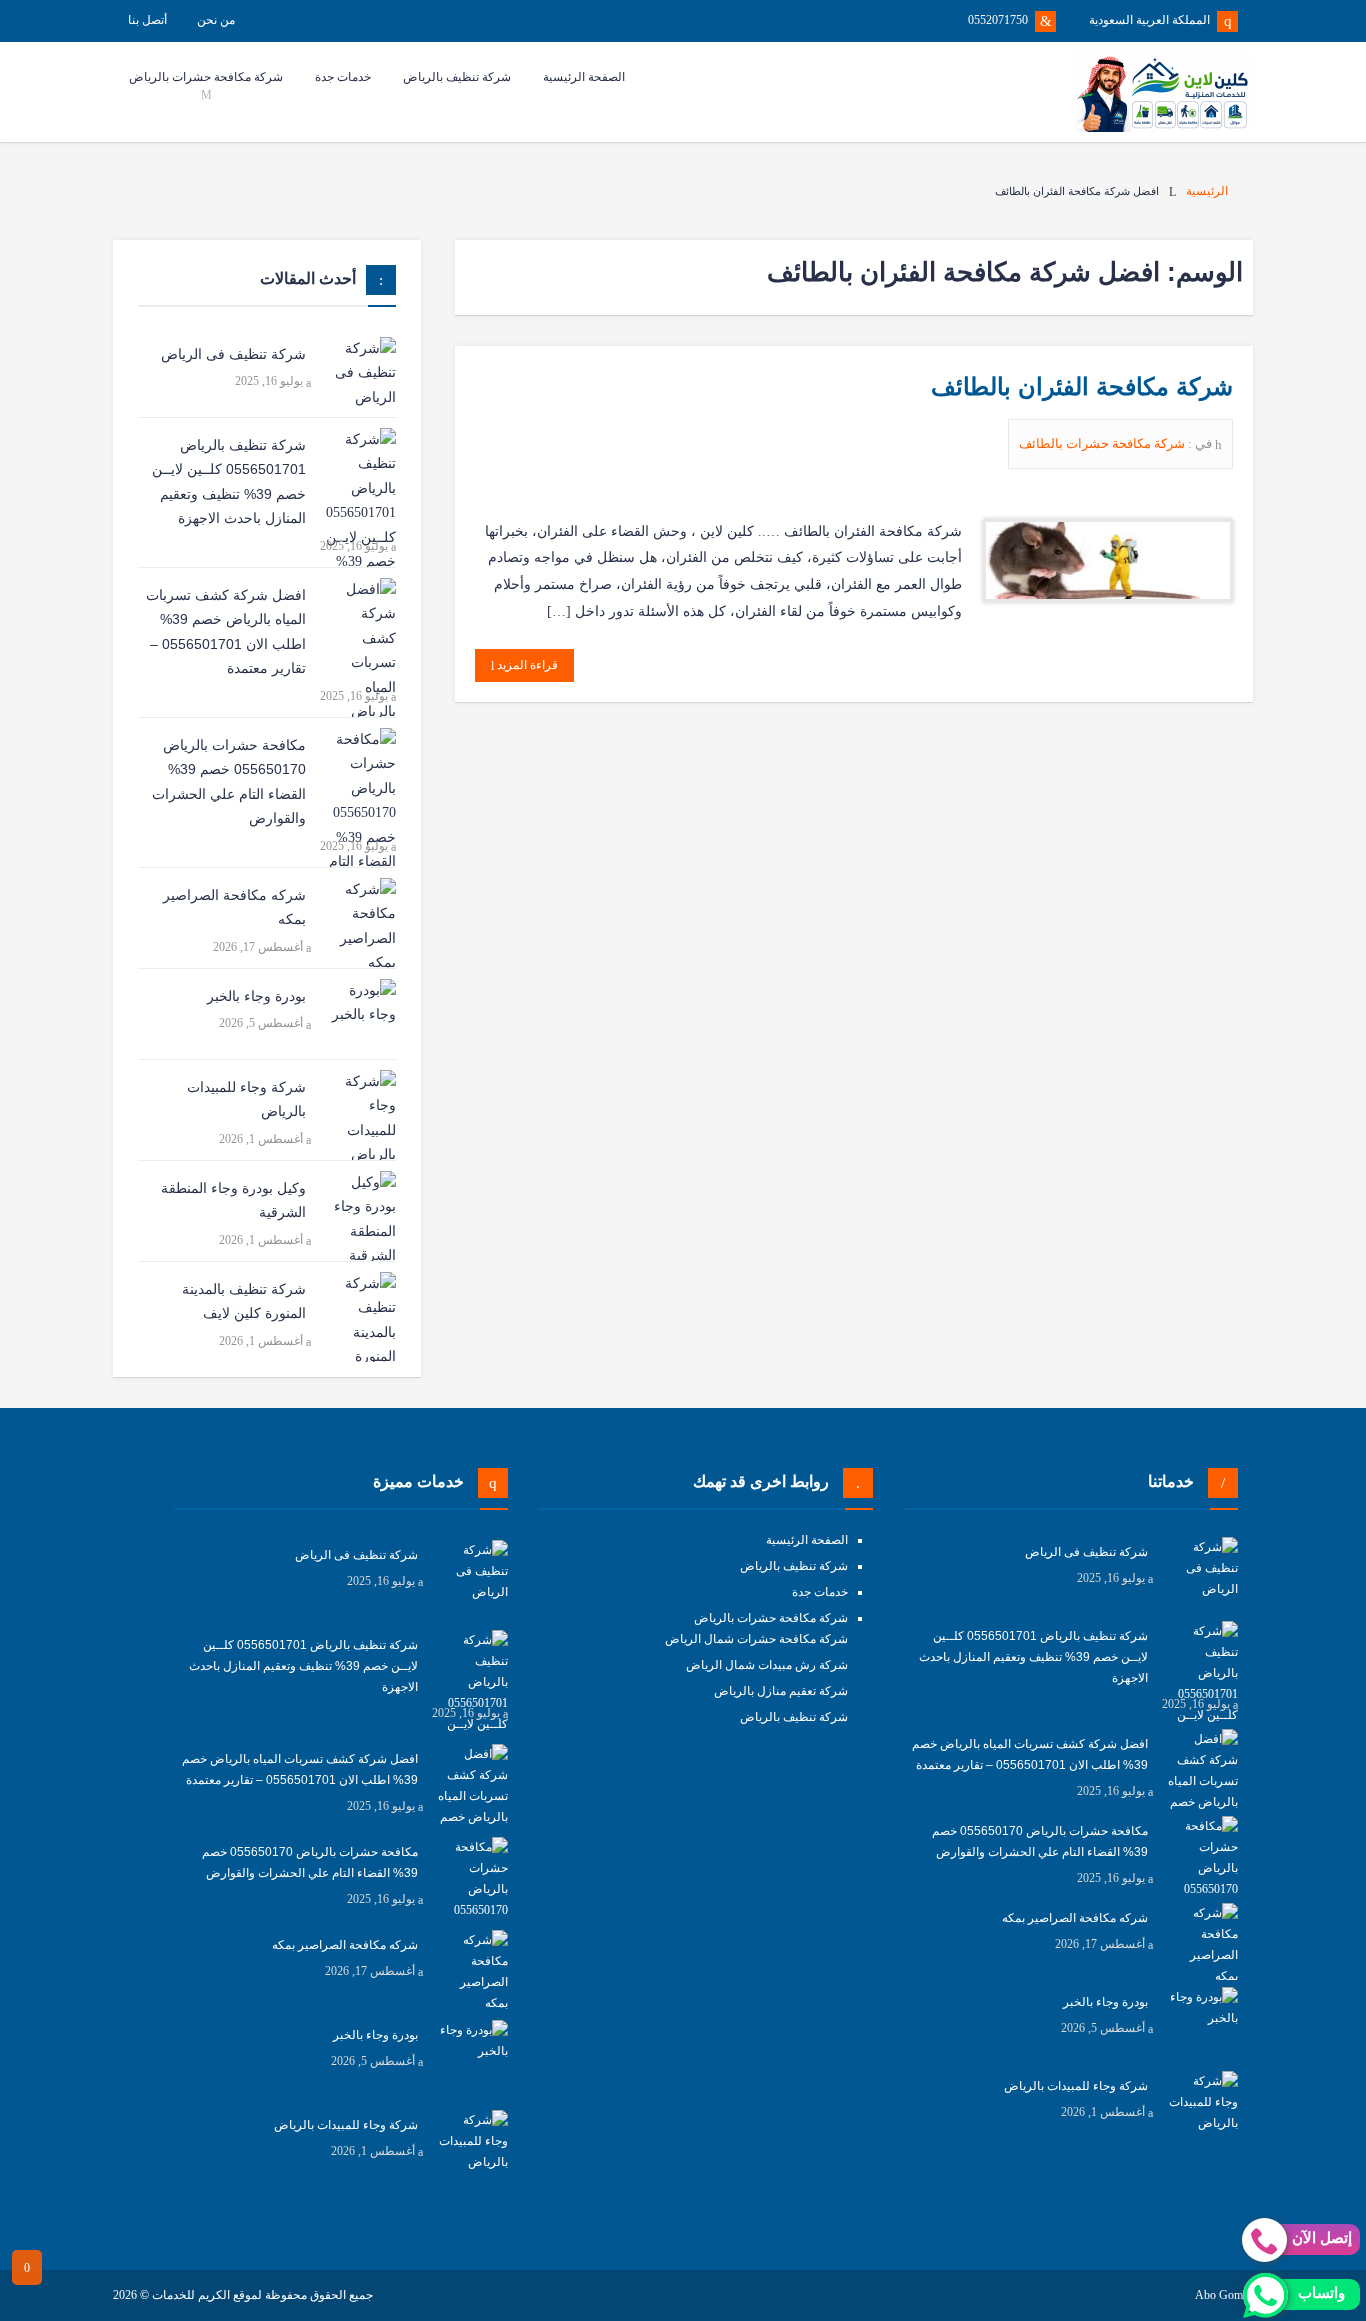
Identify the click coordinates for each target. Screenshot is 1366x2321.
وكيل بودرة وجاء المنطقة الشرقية (233, 1200)
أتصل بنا (147, 20)
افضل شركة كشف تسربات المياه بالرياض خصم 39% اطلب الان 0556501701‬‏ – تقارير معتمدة (226, 632)
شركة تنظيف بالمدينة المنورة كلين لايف (244, 1301)
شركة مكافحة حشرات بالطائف (1103, 443)
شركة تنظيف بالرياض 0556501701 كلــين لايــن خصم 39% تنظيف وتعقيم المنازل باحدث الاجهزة (229, 482)
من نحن (216, 20)
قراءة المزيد (526, 665)
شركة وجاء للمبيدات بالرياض (246, 1099)
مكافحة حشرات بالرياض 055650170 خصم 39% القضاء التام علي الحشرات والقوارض (229, 782)
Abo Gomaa (1224, 2295)
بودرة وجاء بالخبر (256, 996)
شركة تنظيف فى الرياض (233, 354)
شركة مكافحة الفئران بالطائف (1082, 386)
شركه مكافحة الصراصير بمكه (234, 907)
